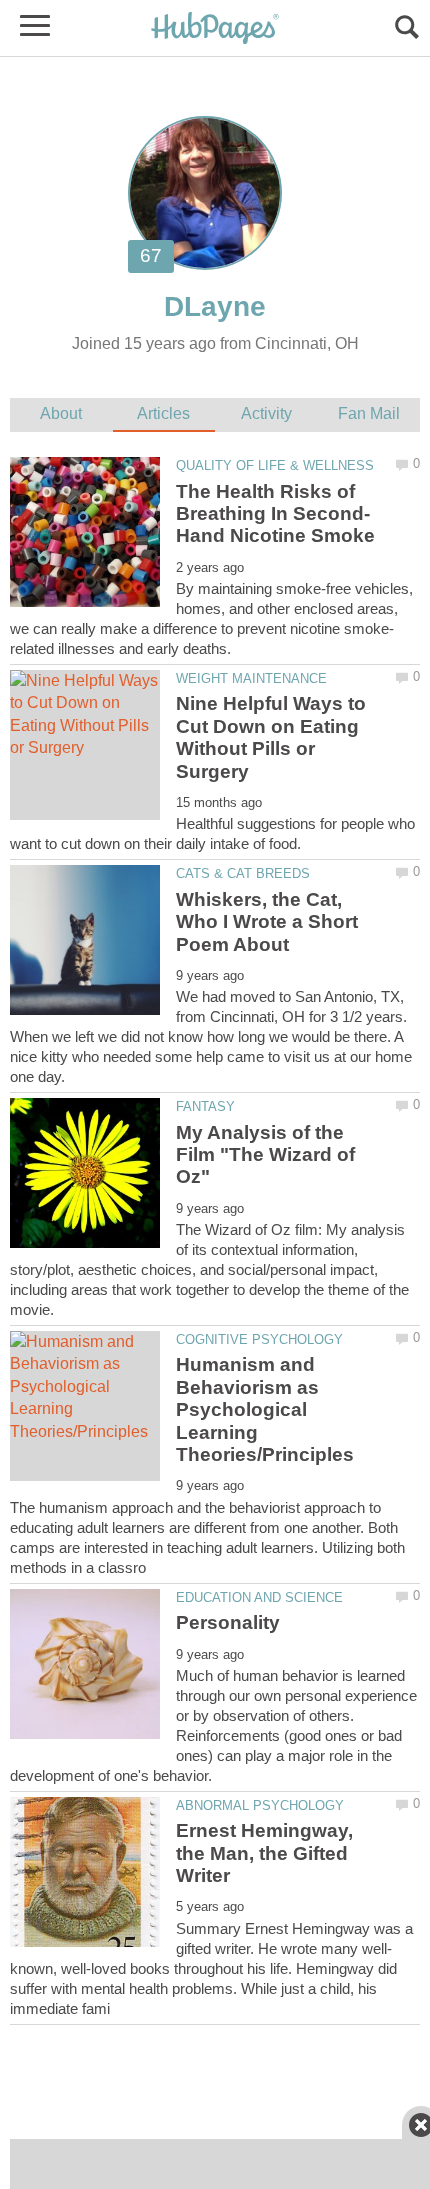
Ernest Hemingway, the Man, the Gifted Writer (264, 1853)
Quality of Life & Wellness (275, 465)
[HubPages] (215, 29)
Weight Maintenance (251, 678)
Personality (228, 1622)
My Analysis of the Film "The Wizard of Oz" (265, 1155)
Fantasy (205, 1106)
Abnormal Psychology (260, 1805)
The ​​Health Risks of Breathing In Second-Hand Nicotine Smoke (275, 514)
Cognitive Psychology (259, 1339)
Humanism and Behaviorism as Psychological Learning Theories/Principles (265, 1409)
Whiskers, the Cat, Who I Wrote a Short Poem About (267, 922)
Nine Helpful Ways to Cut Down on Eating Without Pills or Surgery (271, 737)
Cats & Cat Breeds (243, 873)
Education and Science (259, 1597)
